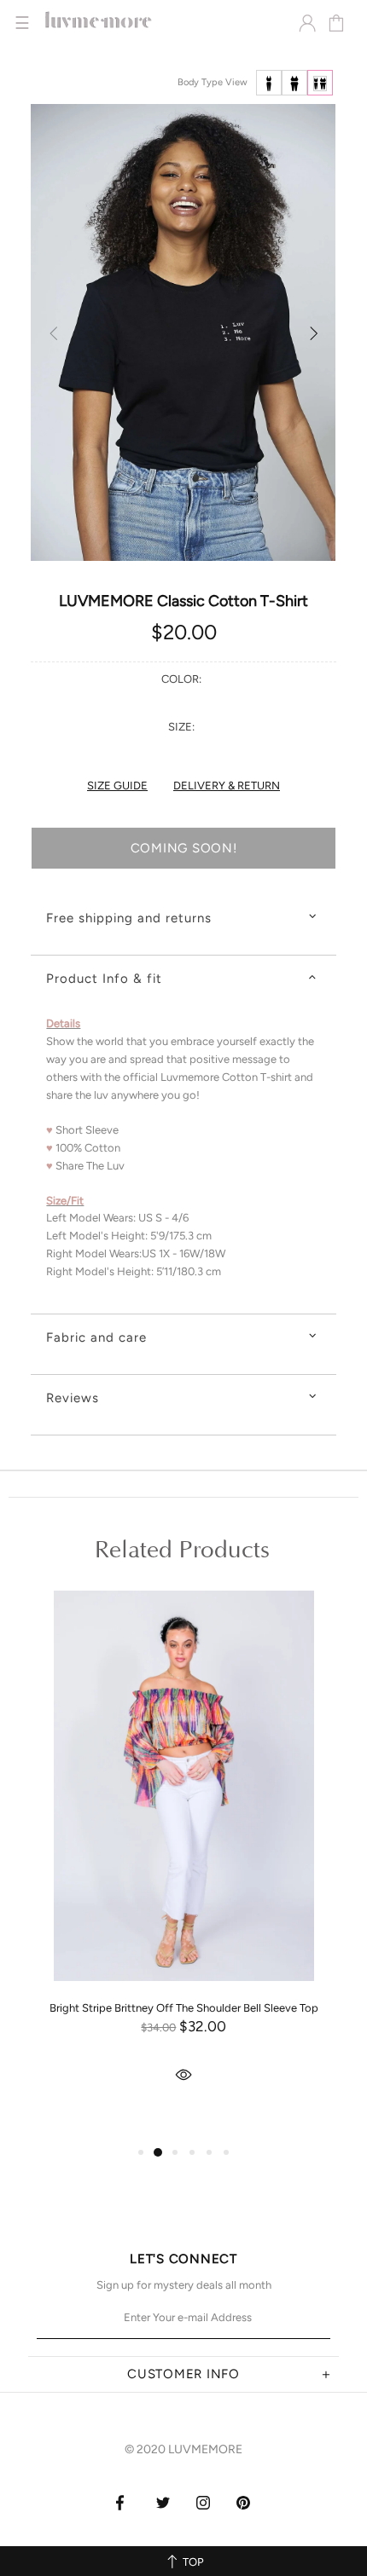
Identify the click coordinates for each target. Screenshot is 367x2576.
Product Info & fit (104, 979)
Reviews (73, 1398)
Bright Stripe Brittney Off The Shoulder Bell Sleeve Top (184, 2008)
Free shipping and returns (129, 918)
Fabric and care (96, 1337)
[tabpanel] (183, 1863)
